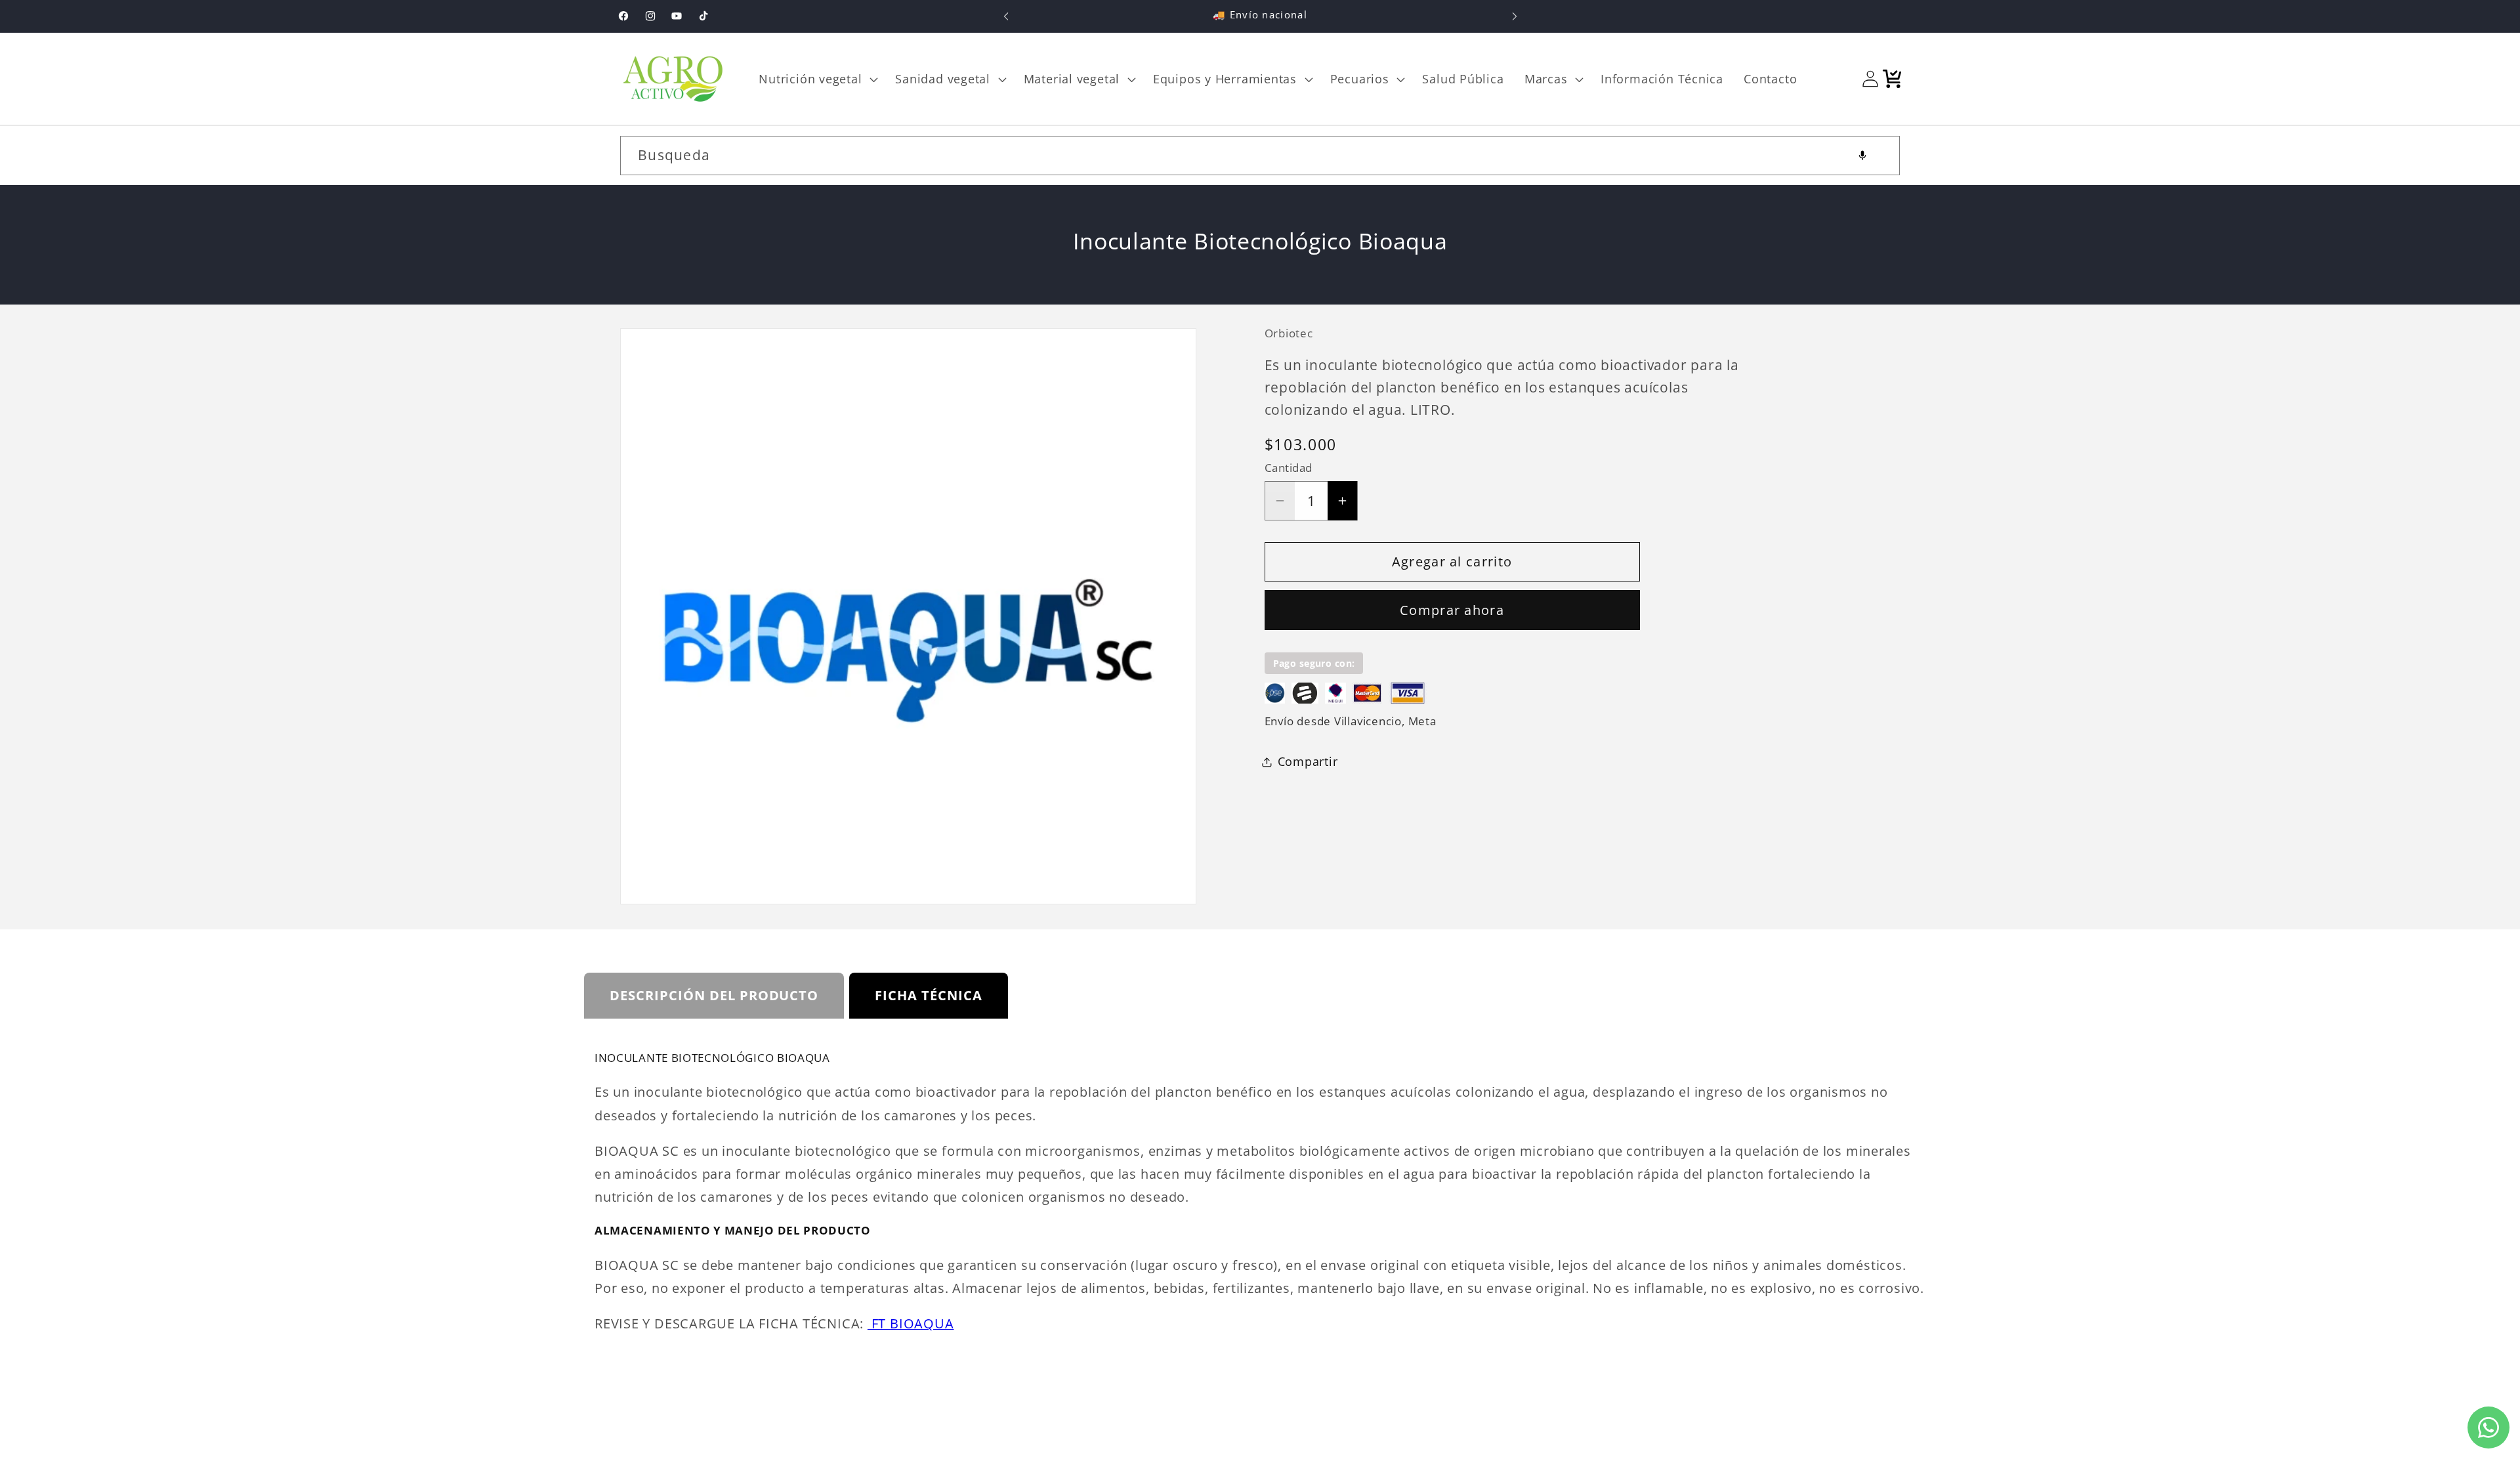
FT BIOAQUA (911, 1323)
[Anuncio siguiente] (1515, 16)
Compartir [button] (1308, 761)
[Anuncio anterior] (1006, 16)
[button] (817, 79)
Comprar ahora (1452, 610)
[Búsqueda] (1880, 155)
